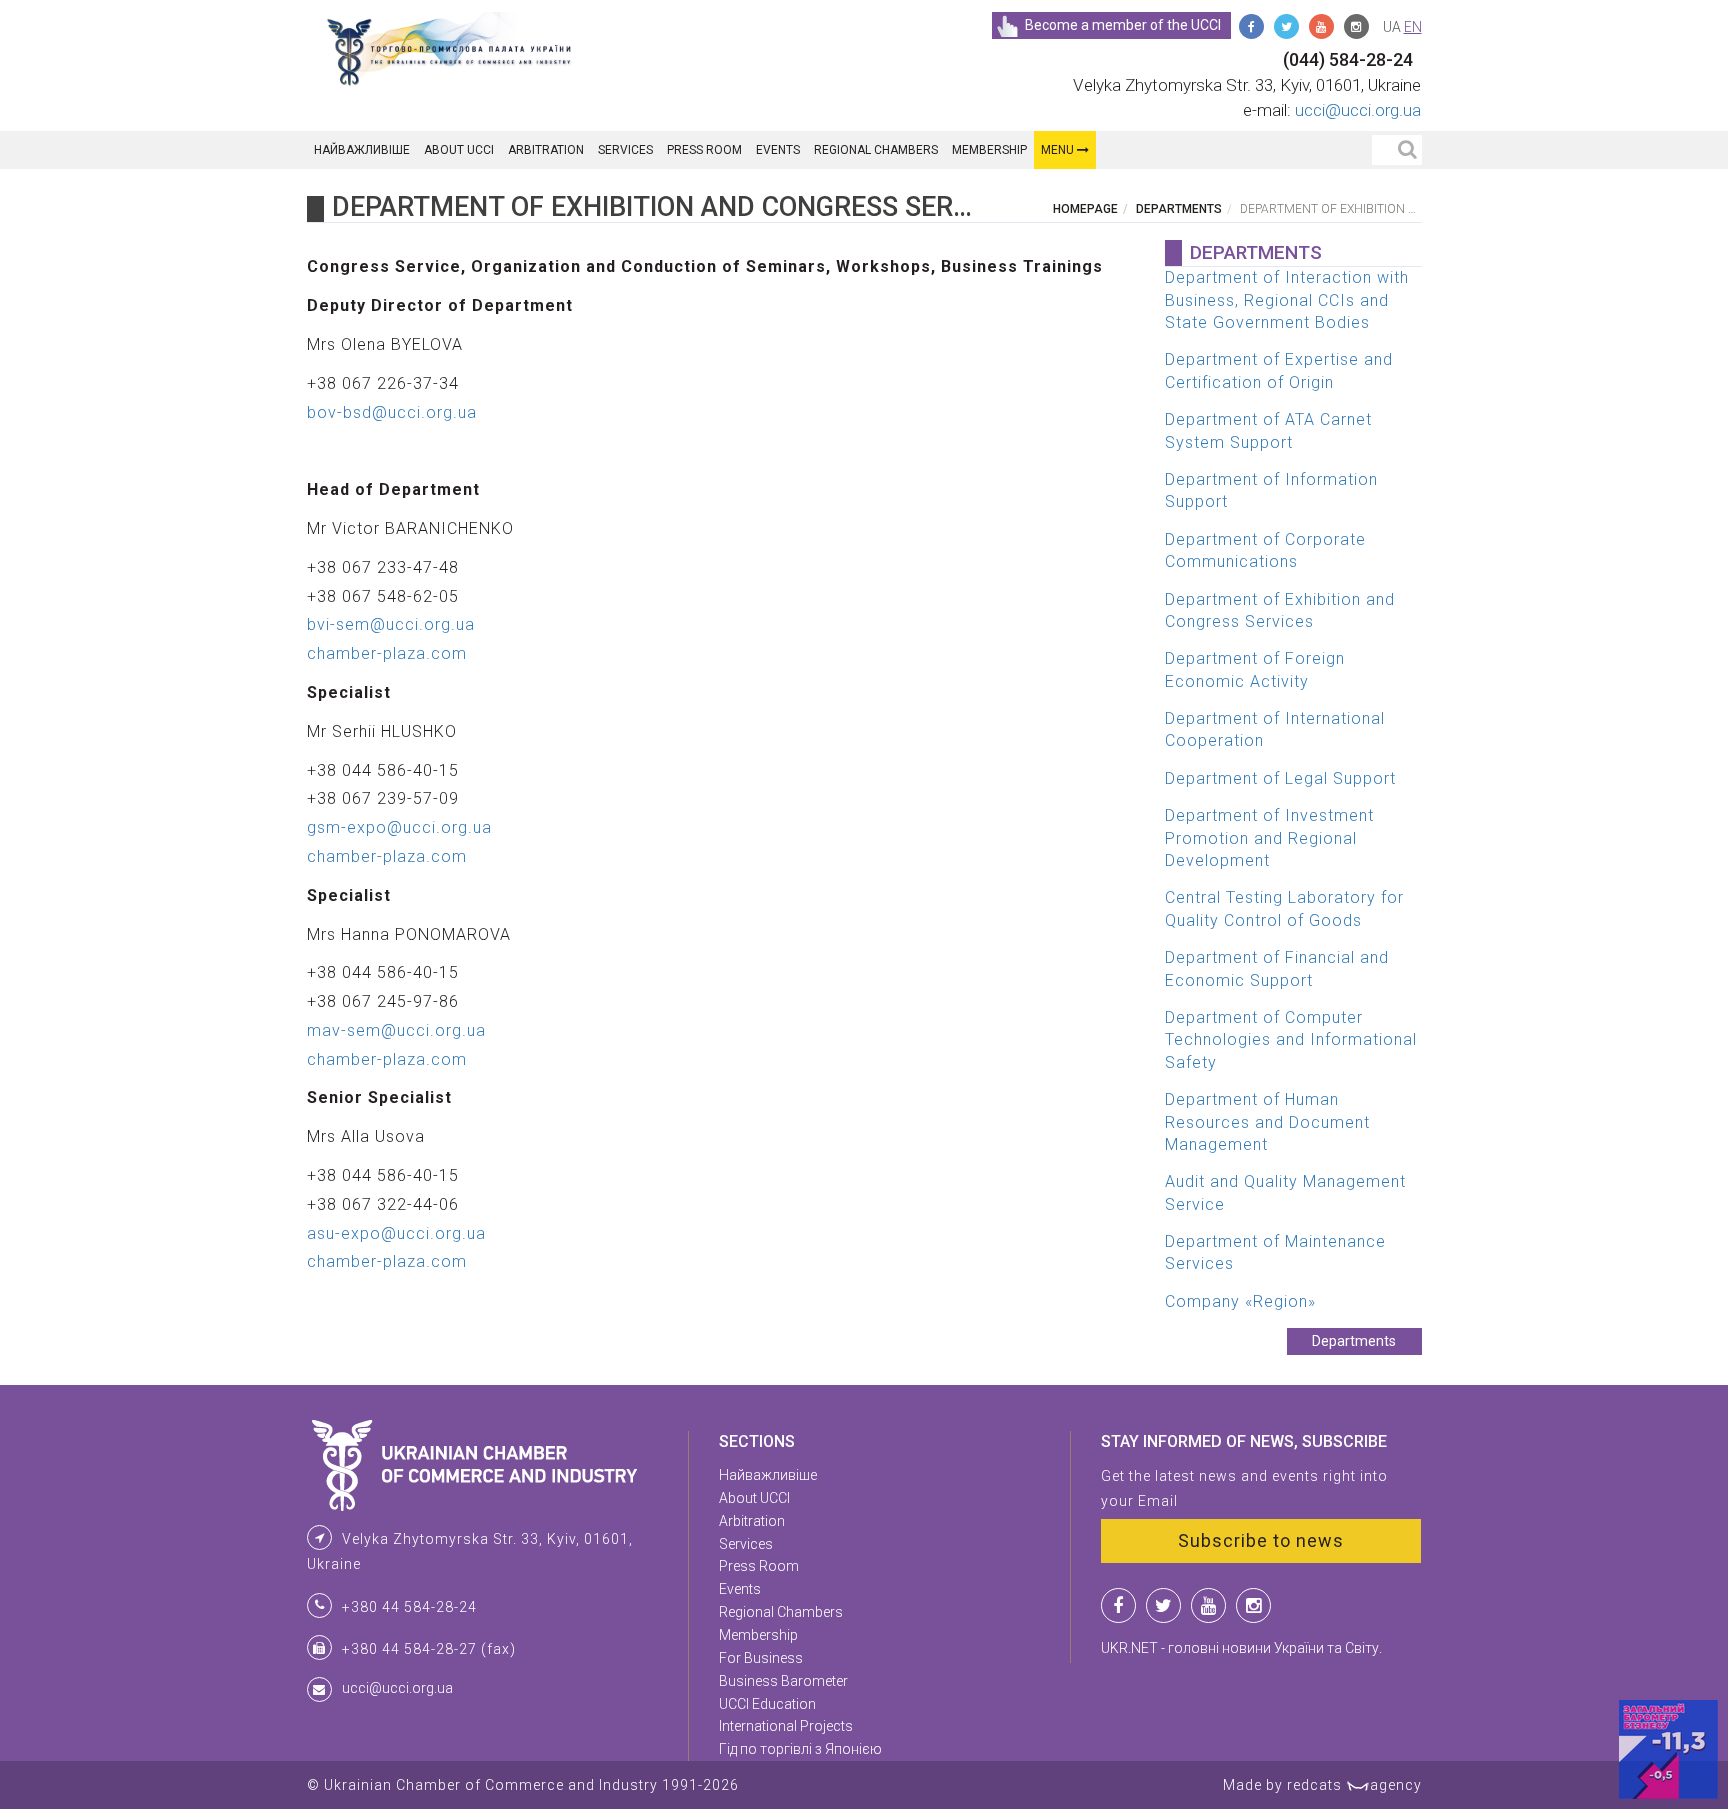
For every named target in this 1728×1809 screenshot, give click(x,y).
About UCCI (459, 150)
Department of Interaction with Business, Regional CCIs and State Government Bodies (1287, 300)
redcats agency (1354, 1785)
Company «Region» (1240, 1301)
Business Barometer (783, 1681)
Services (625, 150)
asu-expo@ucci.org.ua (396, 1233)
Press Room (704, 150)
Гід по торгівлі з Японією (800, 1749)
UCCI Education (767, 1704)
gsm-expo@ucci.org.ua (399, 827)
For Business (761, 1658)
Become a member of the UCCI (1123, 25)
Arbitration (546, 150)
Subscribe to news (1261, 1540)
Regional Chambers (876, 150)
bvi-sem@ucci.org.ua (391, 624)
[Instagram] (1356, 26)
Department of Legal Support (1280, 778)
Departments (1179, 209)
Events (778, 150)
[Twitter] (1286, 26)
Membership (989, 150)
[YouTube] (1321, 26)
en (1413, 27)
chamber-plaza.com (387, 653)
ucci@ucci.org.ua (1358, 110)
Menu (1059, 150)
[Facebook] (1251, 26)
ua (1392, 27)
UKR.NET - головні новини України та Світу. (1241, 1648)
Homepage (1085, 209)
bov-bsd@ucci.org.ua (392, 412)
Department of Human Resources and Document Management (1267, 1122)
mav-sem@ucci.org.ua (396, 1030)
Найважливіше (362, 150)
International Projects (786, 1726)
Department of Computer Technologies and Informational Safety (1291, 1040)
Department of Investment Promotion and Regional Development (1269, 838)
